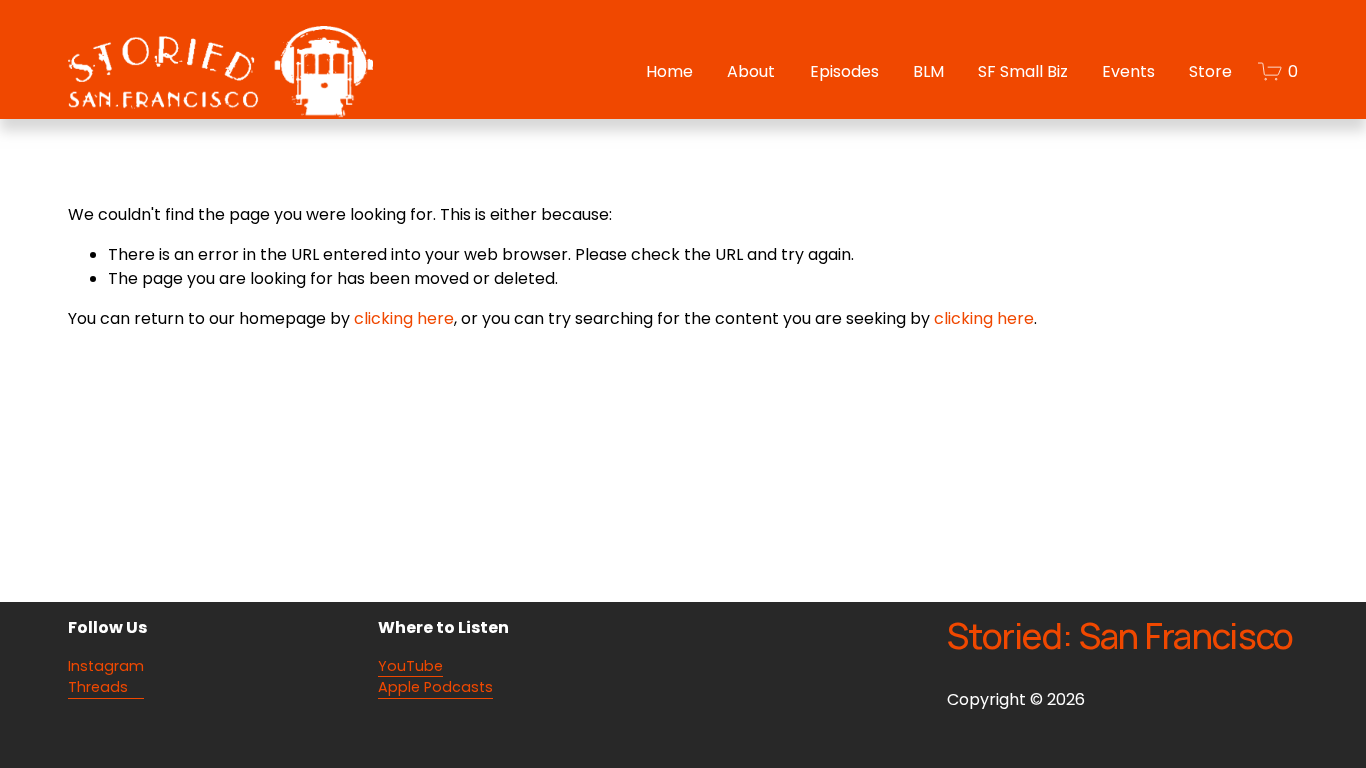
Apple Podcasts (435, 687)
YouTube (410, 666)
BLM (928, 71)
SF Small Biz (1023, 71)
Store (1210, 71)
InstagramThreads (106, 677)
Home (669, 71)
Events (1128, 71)
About (751, 71)
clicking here (404, 318)
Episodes (844, 71)
